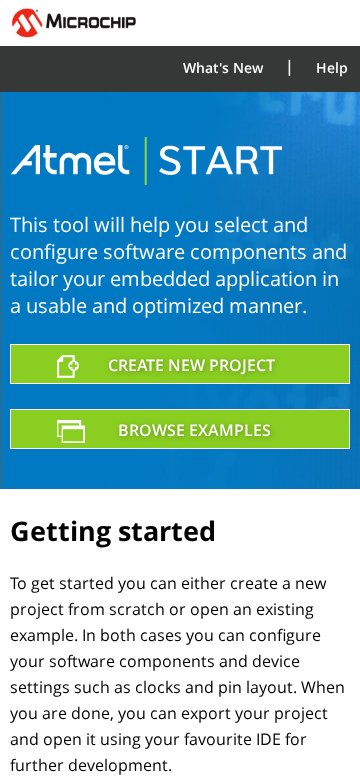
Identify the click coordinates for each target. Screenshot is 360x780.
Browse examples (194, 430)
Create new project (191, 365)
